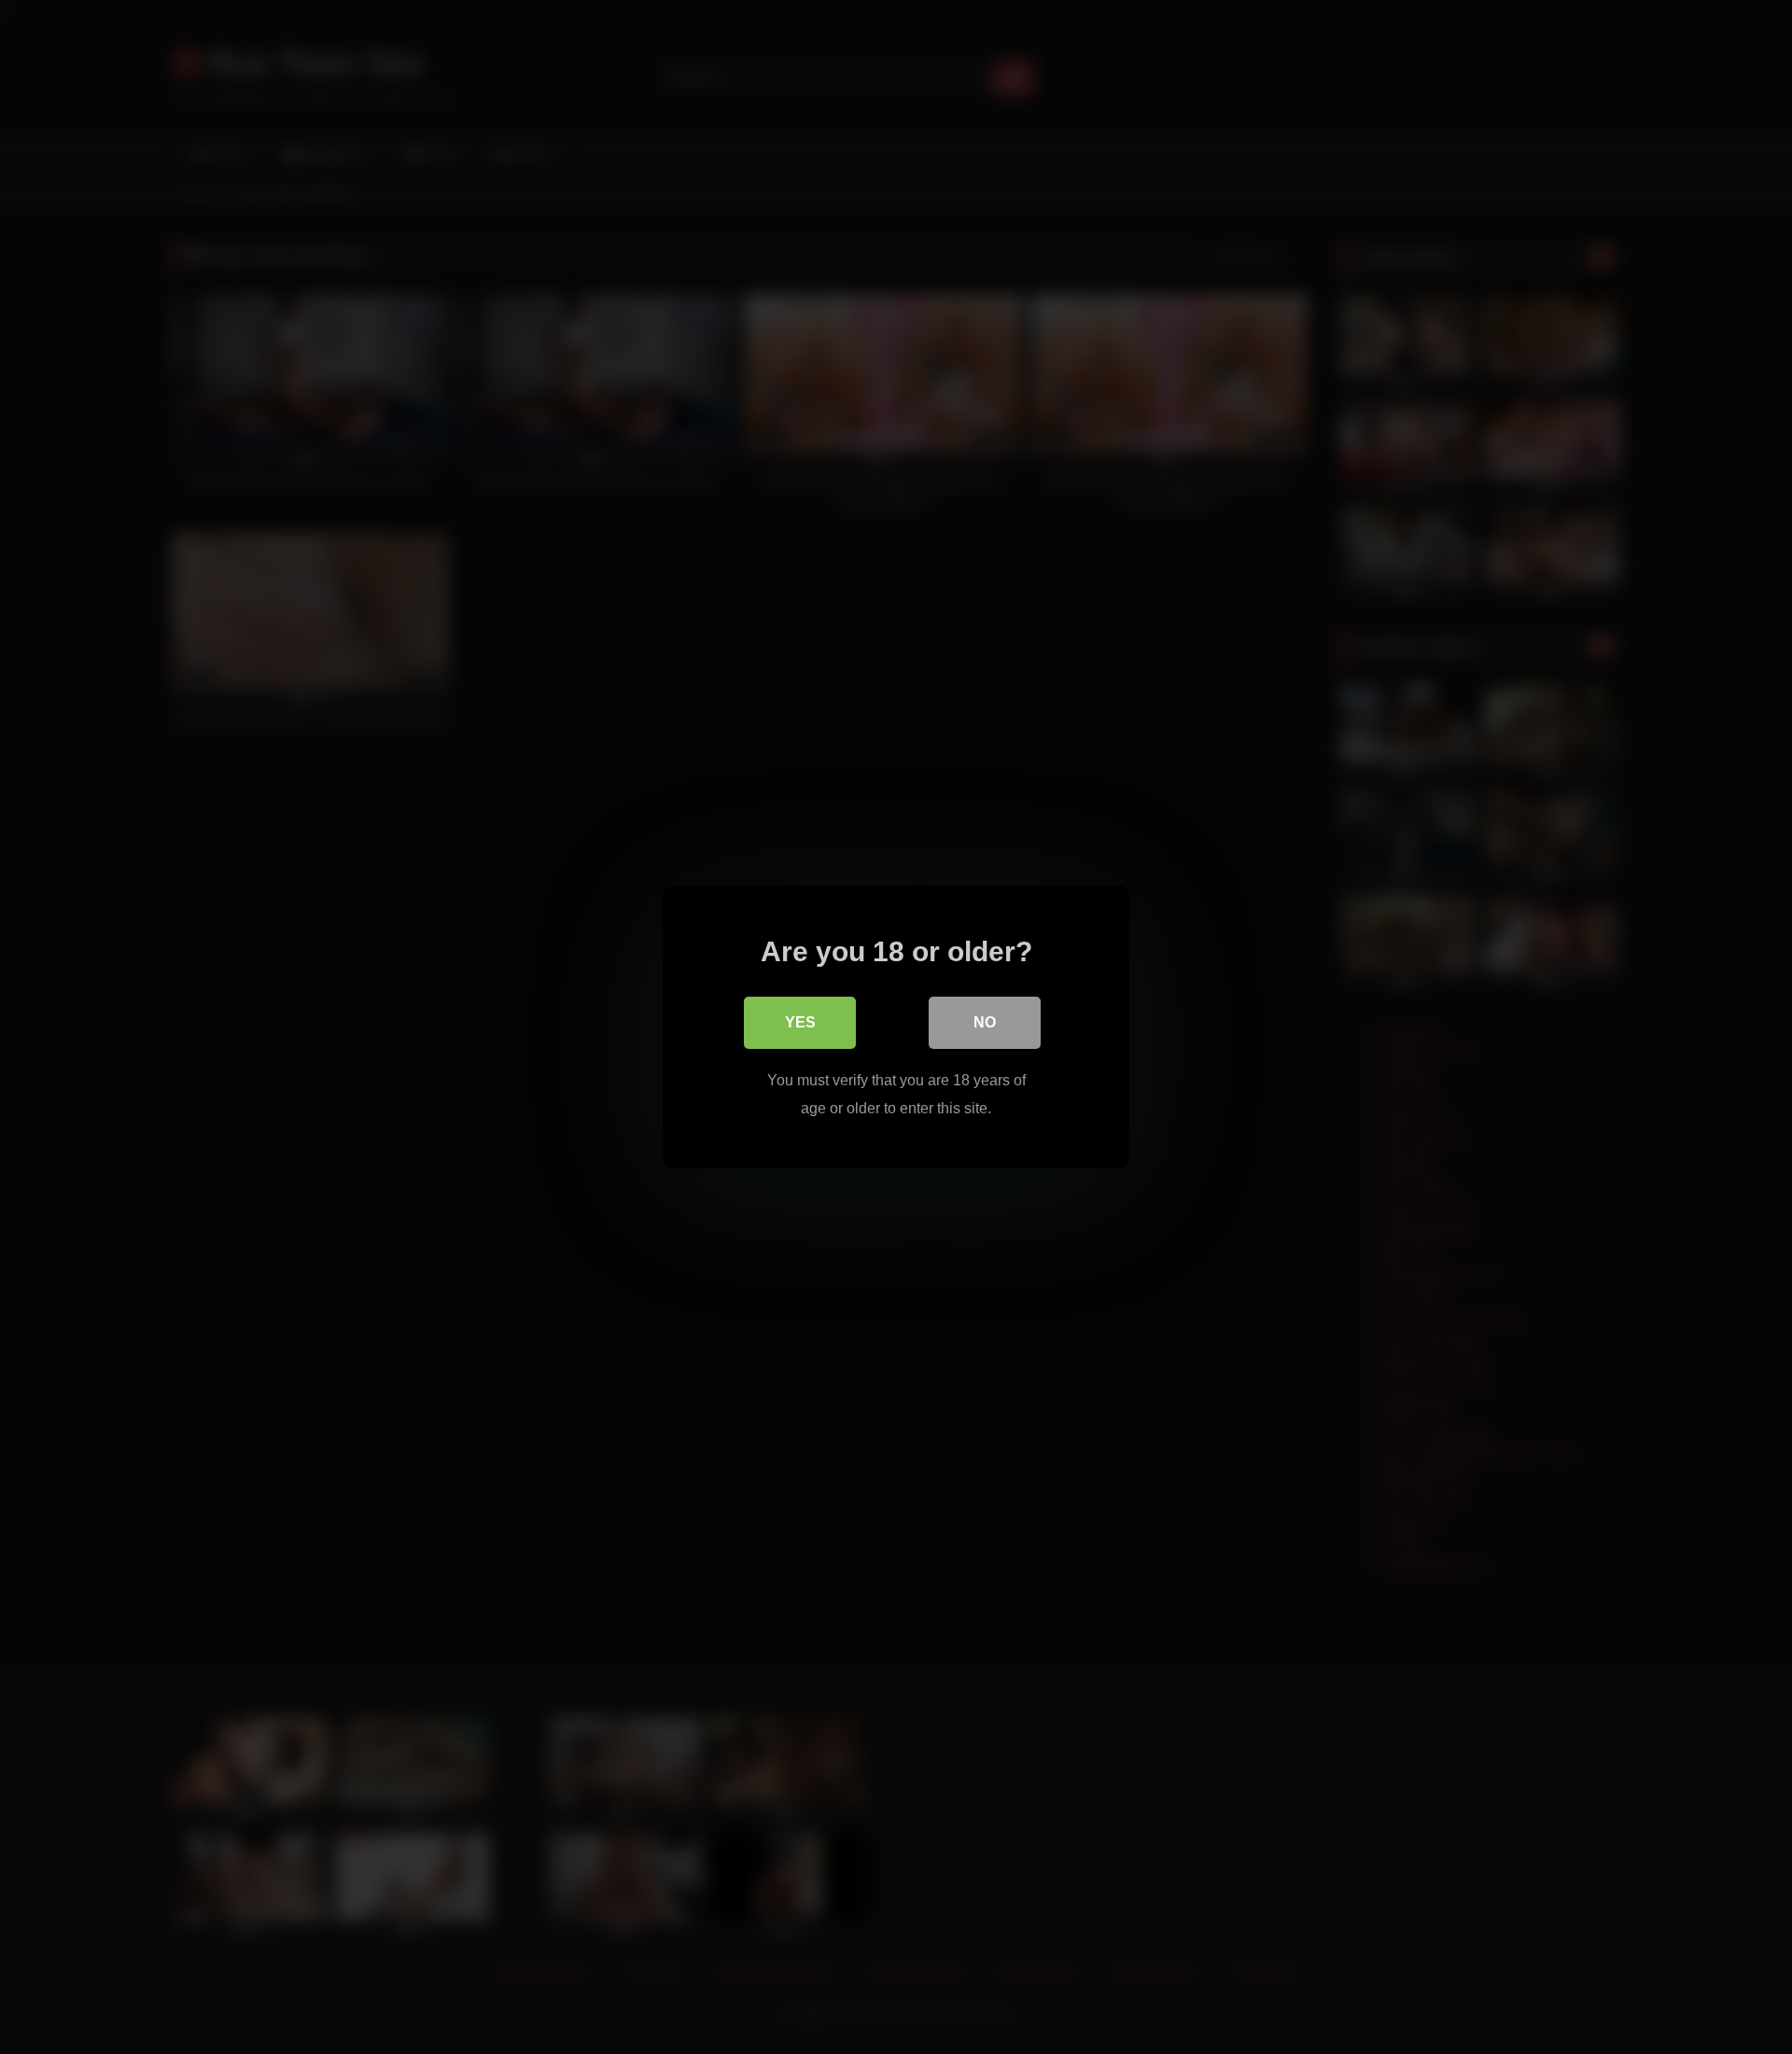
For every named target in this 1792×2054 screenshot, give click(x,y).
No (985, 1022)
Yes (800, 1022)
